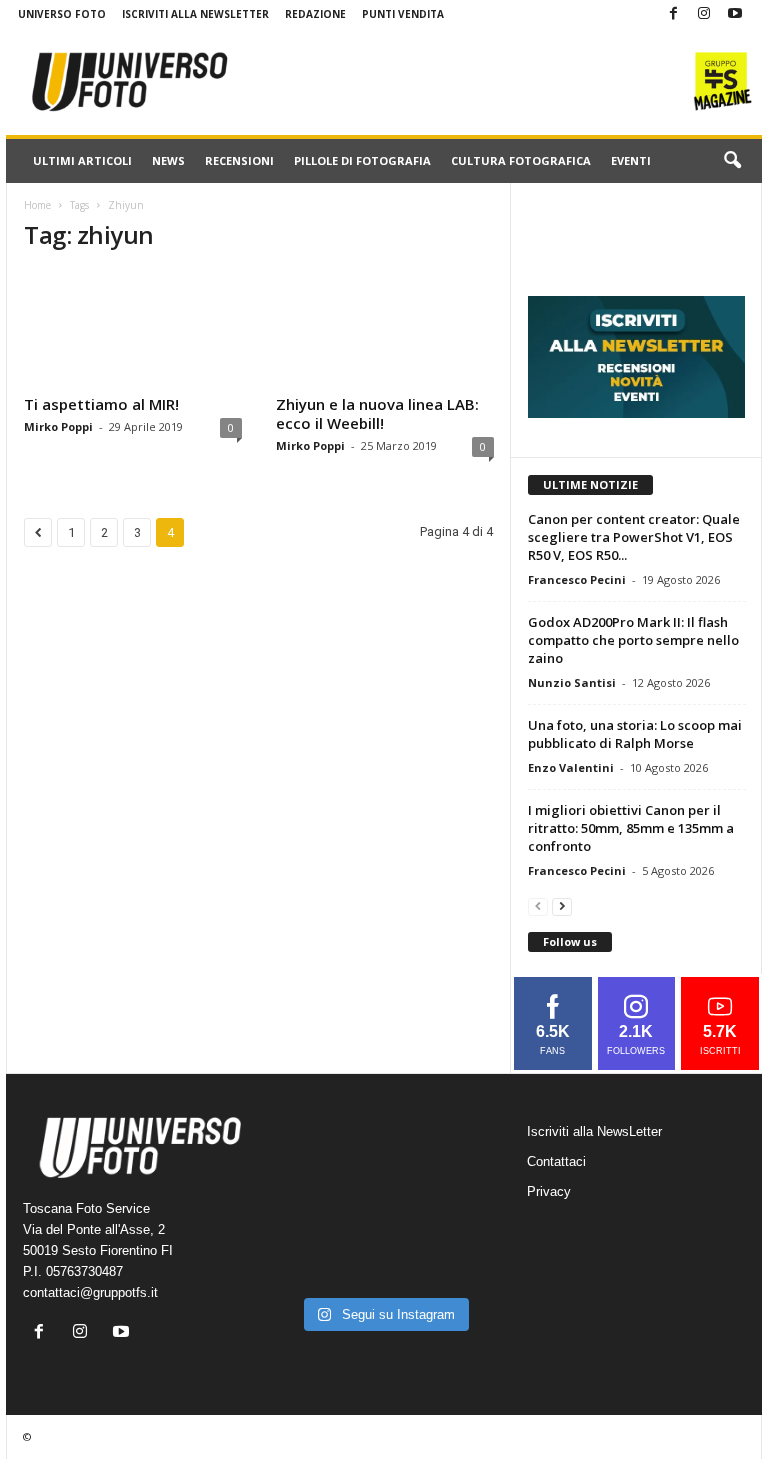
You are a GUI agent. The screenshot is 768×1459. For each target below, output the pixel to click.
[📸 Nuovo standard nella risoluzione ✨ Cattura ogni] (308, 1215)
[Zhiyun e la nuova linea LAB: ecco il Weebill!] (385, 329)
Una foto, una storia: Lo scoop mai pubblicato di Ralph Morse (635, 734)
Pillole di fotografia (362, 160)
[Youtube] (735, 14)
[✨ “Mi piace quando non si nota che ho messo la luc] (384, 1168)
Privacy (549, 1191)
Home (37, 205)
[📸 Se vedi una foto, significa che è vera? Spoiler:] (384, 1262)
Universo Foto (62, 14)
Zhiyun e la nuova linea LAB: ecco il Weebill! (377, 413)
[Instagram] (704, 14)
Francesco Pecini (577, 579)
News (168, 160)
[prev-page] (538, 905)
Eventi (631, 160)
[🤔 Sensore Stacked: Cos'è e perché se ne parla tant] (308, 1262)
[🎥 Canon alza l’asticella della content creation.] (384, 1215)
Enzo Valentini (571, 767)
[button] (732, 161)
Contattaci (556, 1161)
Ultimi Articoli (82, 160)
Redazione (315, 14)
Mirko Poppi (58, 426)
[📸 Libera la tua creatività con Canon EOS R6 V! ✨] (308, 1168)
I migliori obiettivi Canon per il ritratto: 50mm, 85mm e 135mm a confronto (631, 828)
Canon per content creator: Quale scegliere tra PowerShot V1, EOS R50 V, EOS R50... (634, 537)
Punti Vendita (403, 14)
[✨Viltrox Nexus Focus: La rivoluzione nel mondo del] (460, 1262)
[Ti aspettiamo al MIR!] (133, 329)
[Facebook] (673, 14)
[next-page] (562, 905)
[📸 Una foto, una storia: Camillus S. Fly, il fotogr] (460, 1168)
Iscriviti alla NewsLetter (195, 14)
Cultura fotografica (521, 160)
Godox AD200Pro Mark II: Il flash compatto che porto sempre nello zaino (633, 640)
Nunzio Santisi (572, 682)
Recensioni (239, 160)
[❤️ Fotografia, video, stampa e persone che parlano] (460, 1215)
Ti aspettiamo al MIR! (101, 404)
